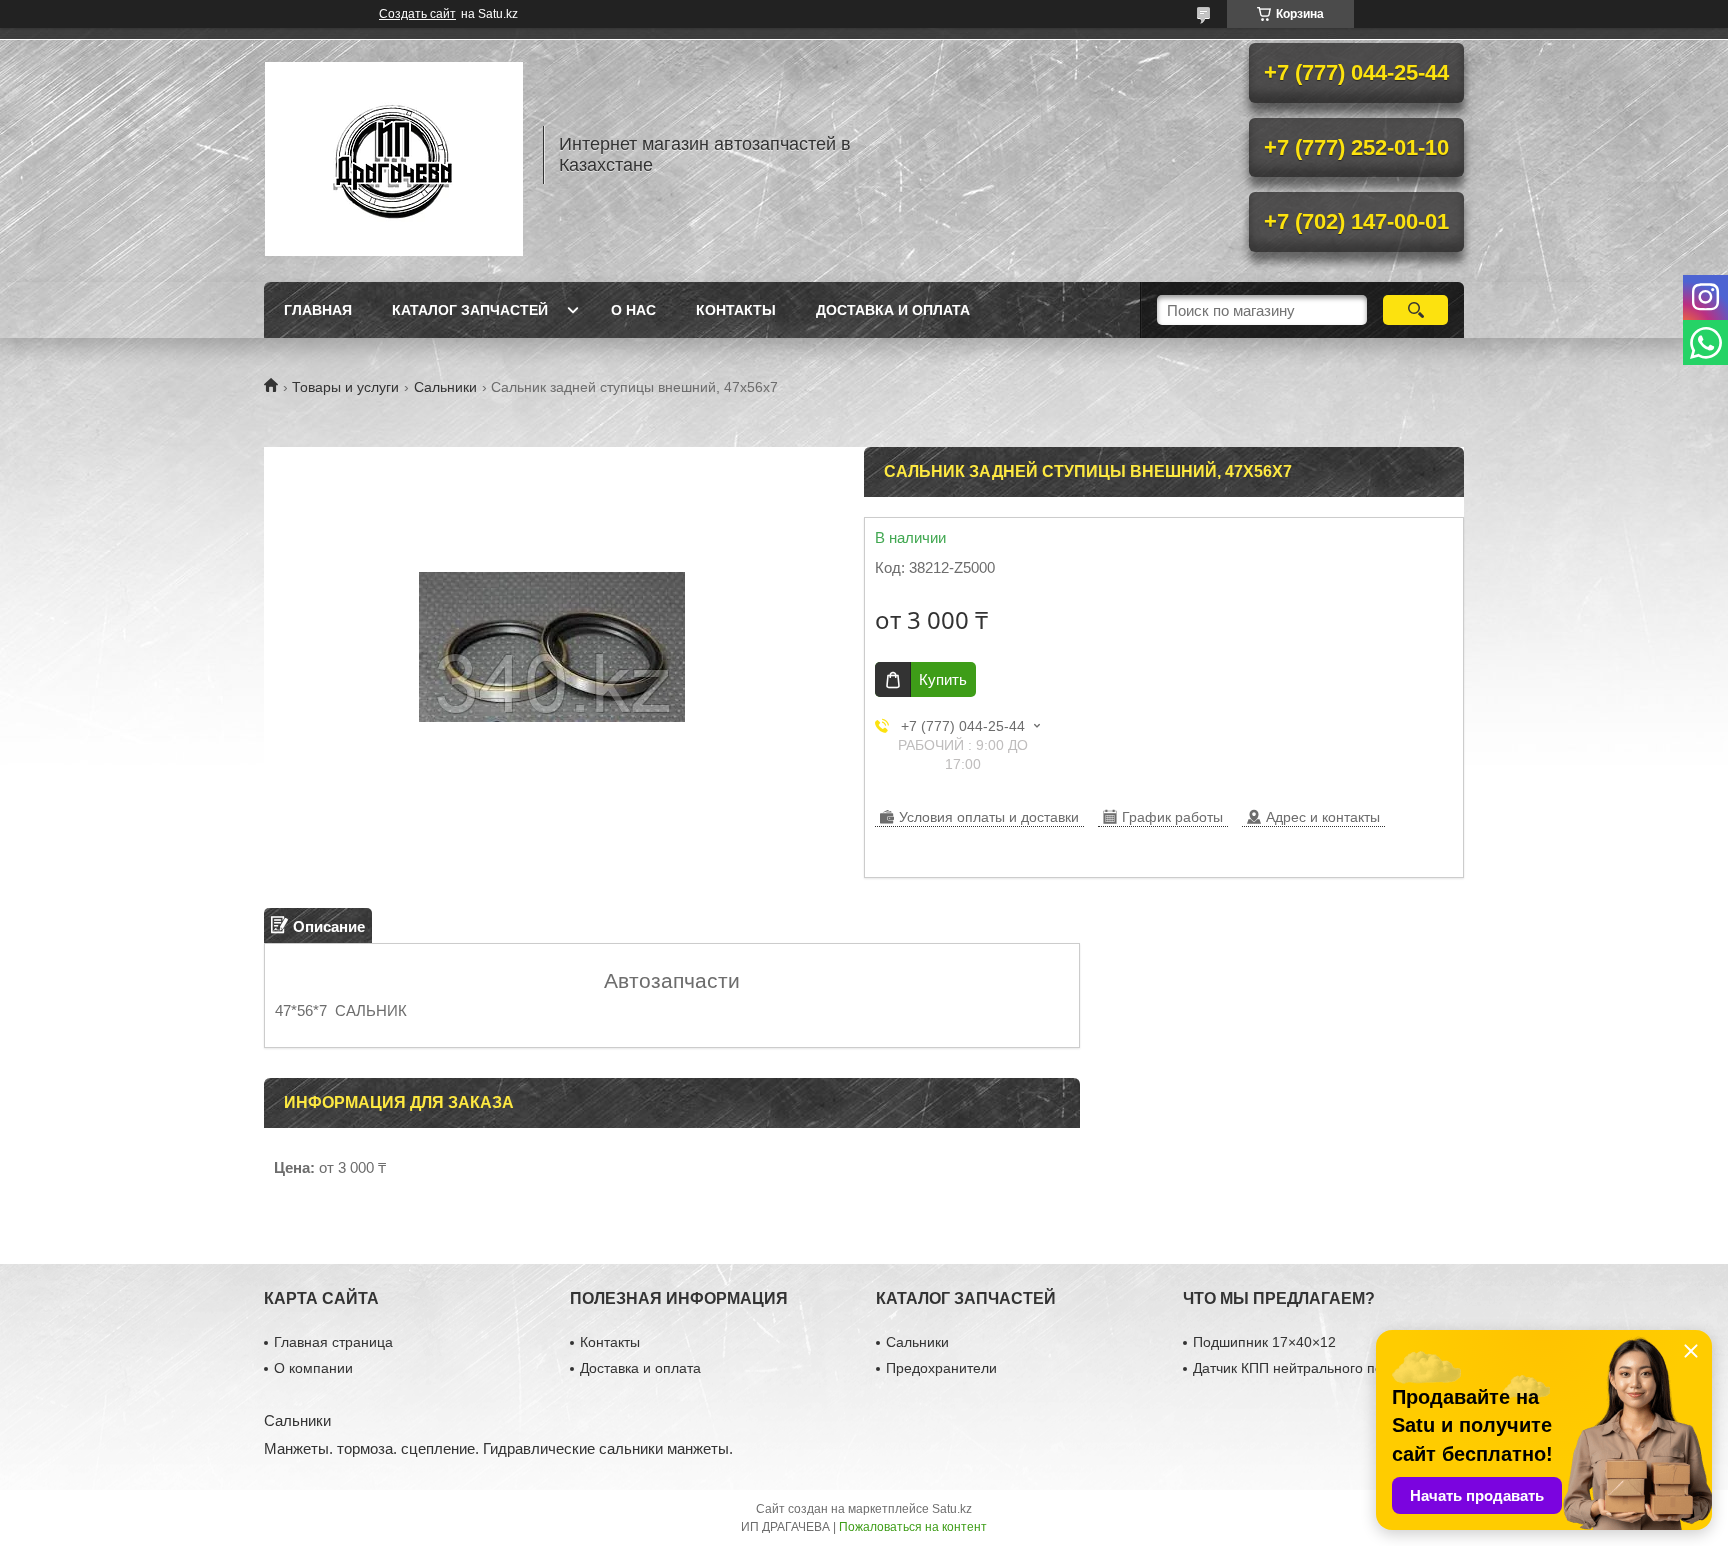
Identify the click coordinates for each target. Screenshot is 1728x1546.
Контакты (736, 310)
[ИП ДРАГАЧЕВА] (394, 155)
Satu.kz (952, 1509)
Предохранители (941, 1368)
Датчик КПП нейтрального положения (1316, 1368)
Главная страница (333, 1342)
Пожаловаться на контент (913, 1527)
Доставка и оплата (893, 310)
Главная (318, 310)
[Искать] (1415, 310)
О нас (633, 310)
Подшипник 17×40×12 (1264, 1342)
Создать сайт (417, 14)
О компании (313, 1368)
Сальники (445, 387)
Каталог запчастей (470, 310)
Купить (943, 679)
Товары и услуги (345, 387)
